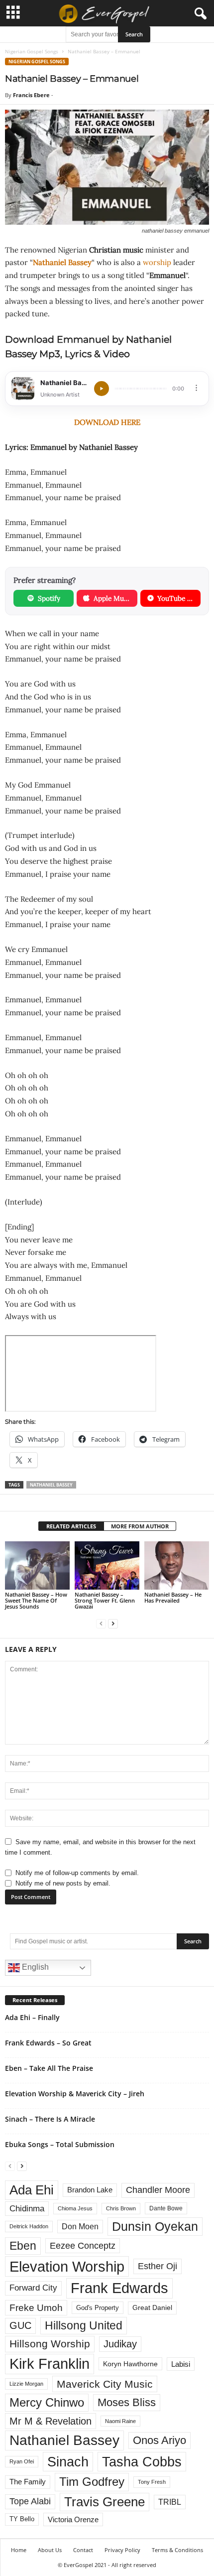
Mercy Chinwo (47, 2402)
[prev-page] (101, 1623)
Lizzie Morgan (26, 2384)
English (34, 1967)
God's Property (98, 2308)
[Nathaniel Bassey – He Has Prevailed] (177, 1565)
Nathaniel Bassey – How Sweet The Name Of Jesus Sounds (36, 1600)
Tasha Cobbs (142, 2462)
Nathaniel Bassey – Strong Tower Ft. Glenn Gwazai (105, 1600)
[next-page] (113, 1623)
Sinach (68, 2462)
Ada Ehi (32, 2190)
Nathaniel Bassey (62, 262)
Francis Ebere (31, 95)
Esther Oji (158, 2266)
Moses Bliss (127, 2402)
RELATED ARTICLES (71, 1526)
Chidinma (27, 2208)
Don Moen (80, 2227)
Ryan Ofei (22, 2461)
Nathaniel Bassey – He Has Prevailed (173, 1597)
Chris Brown (121, 2208)
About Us (50, 2550)
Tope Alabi (30, 2501)
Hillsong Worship (50, 2344)
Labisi (181, 2364)
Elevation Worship (67, 2266)
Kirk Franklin (50, 2364)
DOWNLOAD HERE (107, 422)
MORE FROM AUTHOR (140, 1526)
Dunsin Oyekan (155, 2226)
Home (19, 2550)
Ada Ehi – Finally (32, 2017)
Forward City (33, 2288)
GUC (20, 2325)
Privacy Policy (122, 2550)
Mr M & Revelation (51, 2421)
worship (157, 262)
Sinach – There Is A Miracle (50, 2119)
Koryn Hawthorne (130, 2364)
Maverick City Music (105, 2384)
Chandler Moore (158, 2190)
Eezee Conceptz (83, 2246)
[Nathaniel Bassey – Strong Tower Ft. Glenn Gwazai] (107, 1565)
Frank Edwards (119, 2288)
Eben (23, 2246)
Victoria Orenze (73, 2519)
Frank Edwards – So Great (48, 2043)
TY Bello (22, 2519)
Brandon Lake (90, 2190)
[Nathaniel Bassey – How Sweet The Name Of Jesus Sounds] (37, 1565)
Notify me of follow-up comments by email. (77, 1873)
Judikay (120, 2344)
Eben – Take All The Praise (49, 2068)
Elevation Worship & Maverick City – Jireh (75, 2094)
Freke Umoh (36, 2308)
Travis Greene (105, 2502)
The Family (28, 2482)
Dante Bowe (166, 2208)
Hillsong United (84, 2325)
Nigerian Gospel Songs (32, 51)
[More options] (196, 388)
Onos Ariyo (160, 2440)
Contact (83, 2550)
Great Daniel (152, 2308)
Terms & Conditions (177, 2550)
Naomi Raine (120, 2421)
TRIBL (170, 2502)
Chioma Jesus (75, 2208)
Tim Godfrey (92, 2482)
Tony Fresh (152, 2482)
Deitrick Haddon (29, 2226)
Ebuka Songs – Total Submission (60, 2144)
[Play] (102, 389)
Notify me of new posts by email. (63, 1883)
